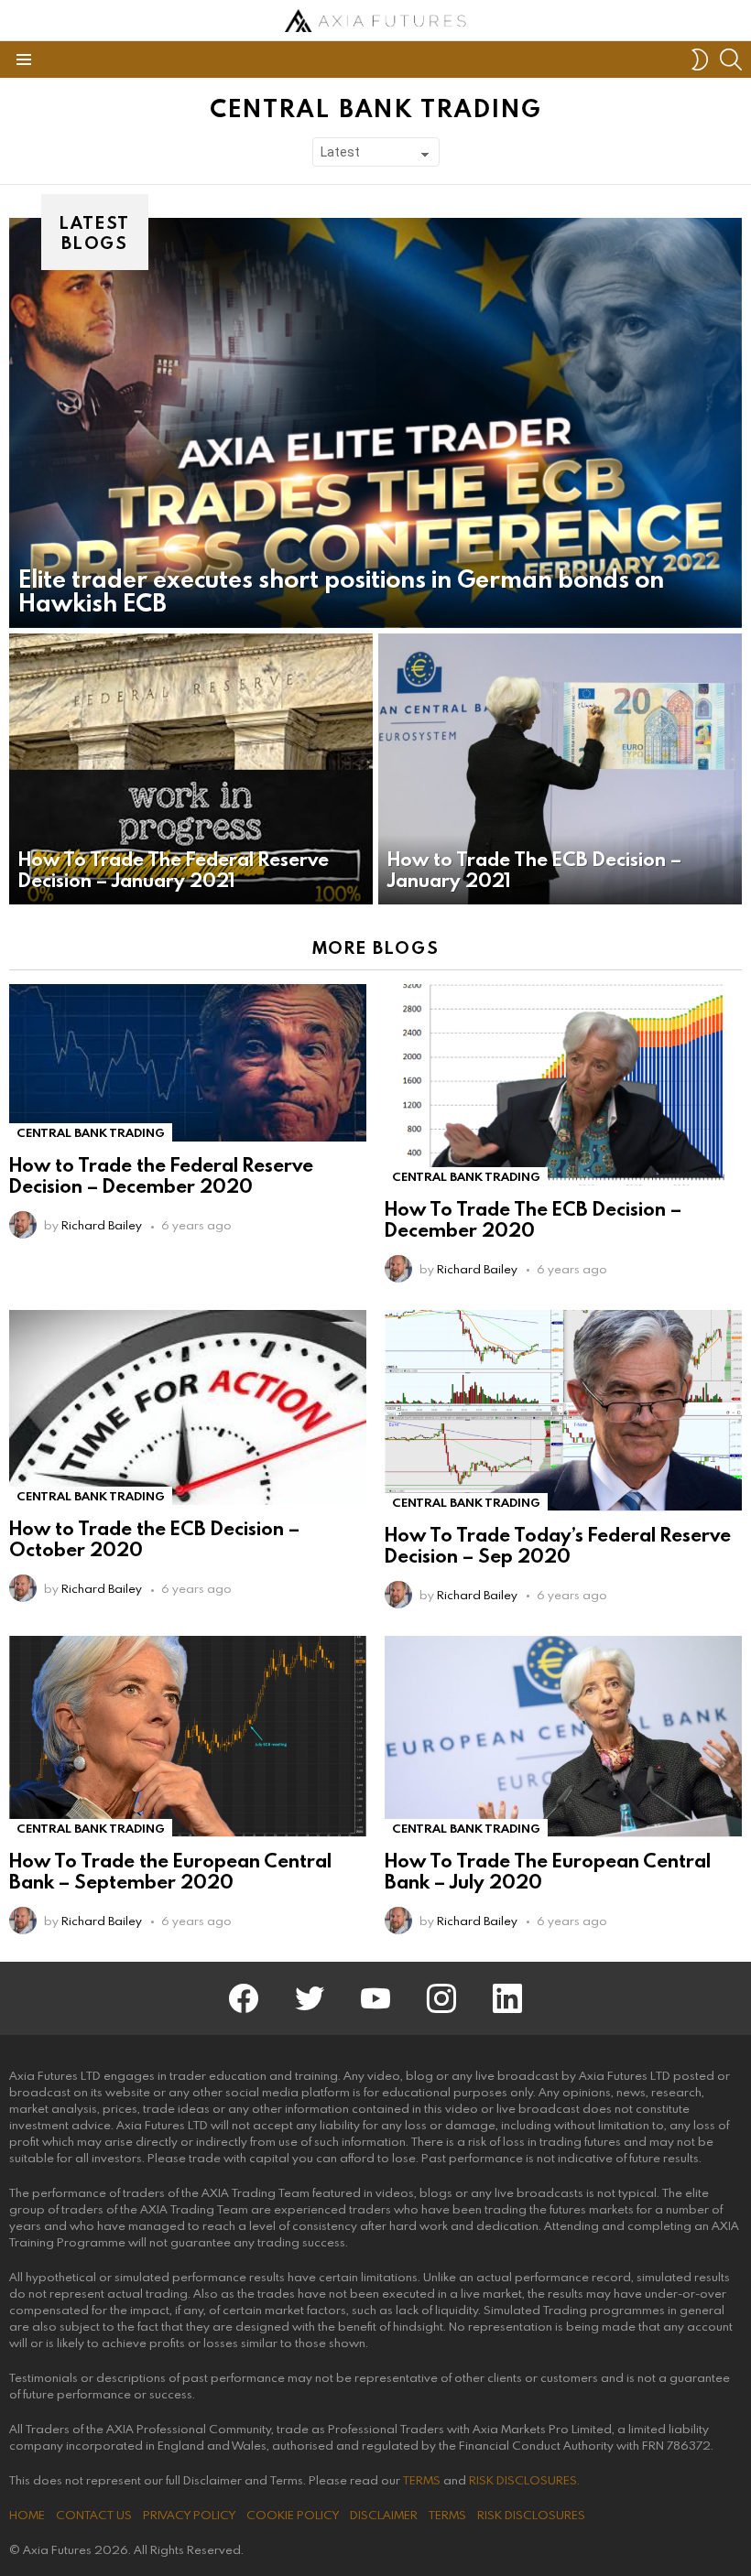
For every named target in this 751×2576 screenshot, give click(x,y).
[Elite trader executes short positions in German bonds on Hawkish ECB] (375, 422)
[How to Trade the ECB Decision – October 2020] (188, 1407)
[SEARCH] (731, 60)
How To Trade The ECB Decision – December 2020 (533, 1219)
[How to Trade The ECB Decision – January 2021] (560, 769)
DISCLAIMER (384, 2515)
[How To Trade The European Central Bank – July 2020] (563, 1737)
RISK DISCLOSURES (531, 2515)
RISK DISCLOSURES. (524, 2480)
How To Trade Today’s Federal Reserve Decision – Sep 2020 (558, 1545)
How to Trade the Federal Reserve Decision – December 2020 (161, 1175)
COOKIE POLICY (293, 2515)
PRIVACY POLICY (189, 2515)
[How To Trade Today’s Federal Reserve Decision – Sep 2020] (563, 1411)
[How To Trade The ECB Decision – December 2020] (563, 1085)
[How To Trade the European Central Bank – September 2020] (188, 1737)
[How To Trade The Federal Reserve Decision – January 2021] (191, 769)
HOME (27, 2515)
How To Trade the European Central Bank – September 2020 (170, 1871)
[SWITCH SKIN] (700, 60)
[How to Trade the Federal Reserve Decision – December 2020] (188, 1063)
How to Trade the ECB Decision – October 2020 (154, 1538)
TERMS (422, 2480)
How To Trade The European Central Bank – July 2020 (548, 1871)
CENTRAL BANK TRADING (91, 1132)
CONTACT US (94, 2515)
